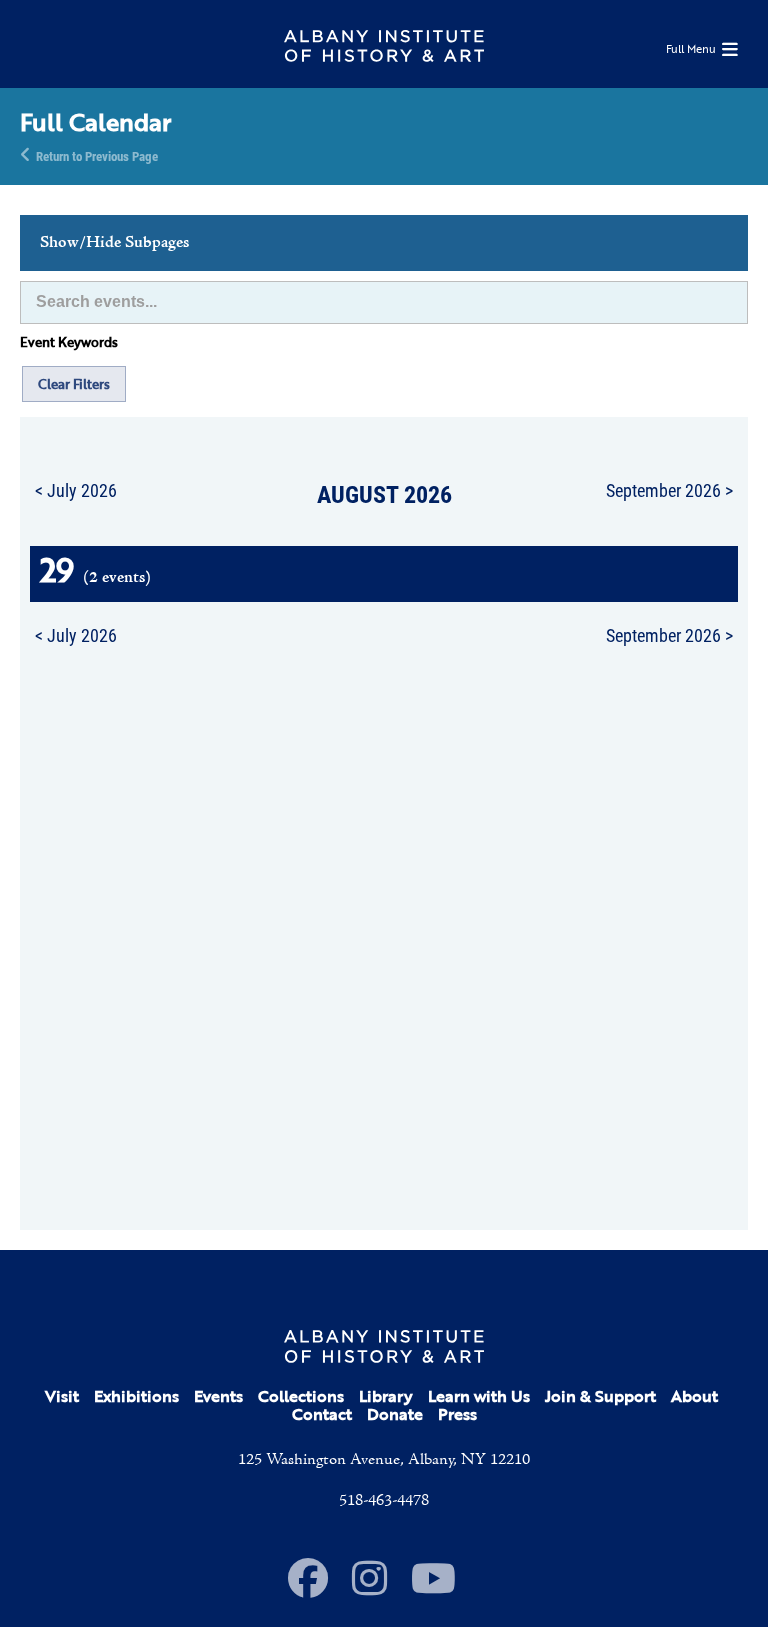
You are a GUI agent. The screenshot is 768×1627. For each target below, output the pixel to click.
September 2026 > (669, 490)
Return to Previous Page (97, 155)
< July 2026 (76, 490)
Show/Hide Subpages (114, 243)
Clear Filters (74, 384)
